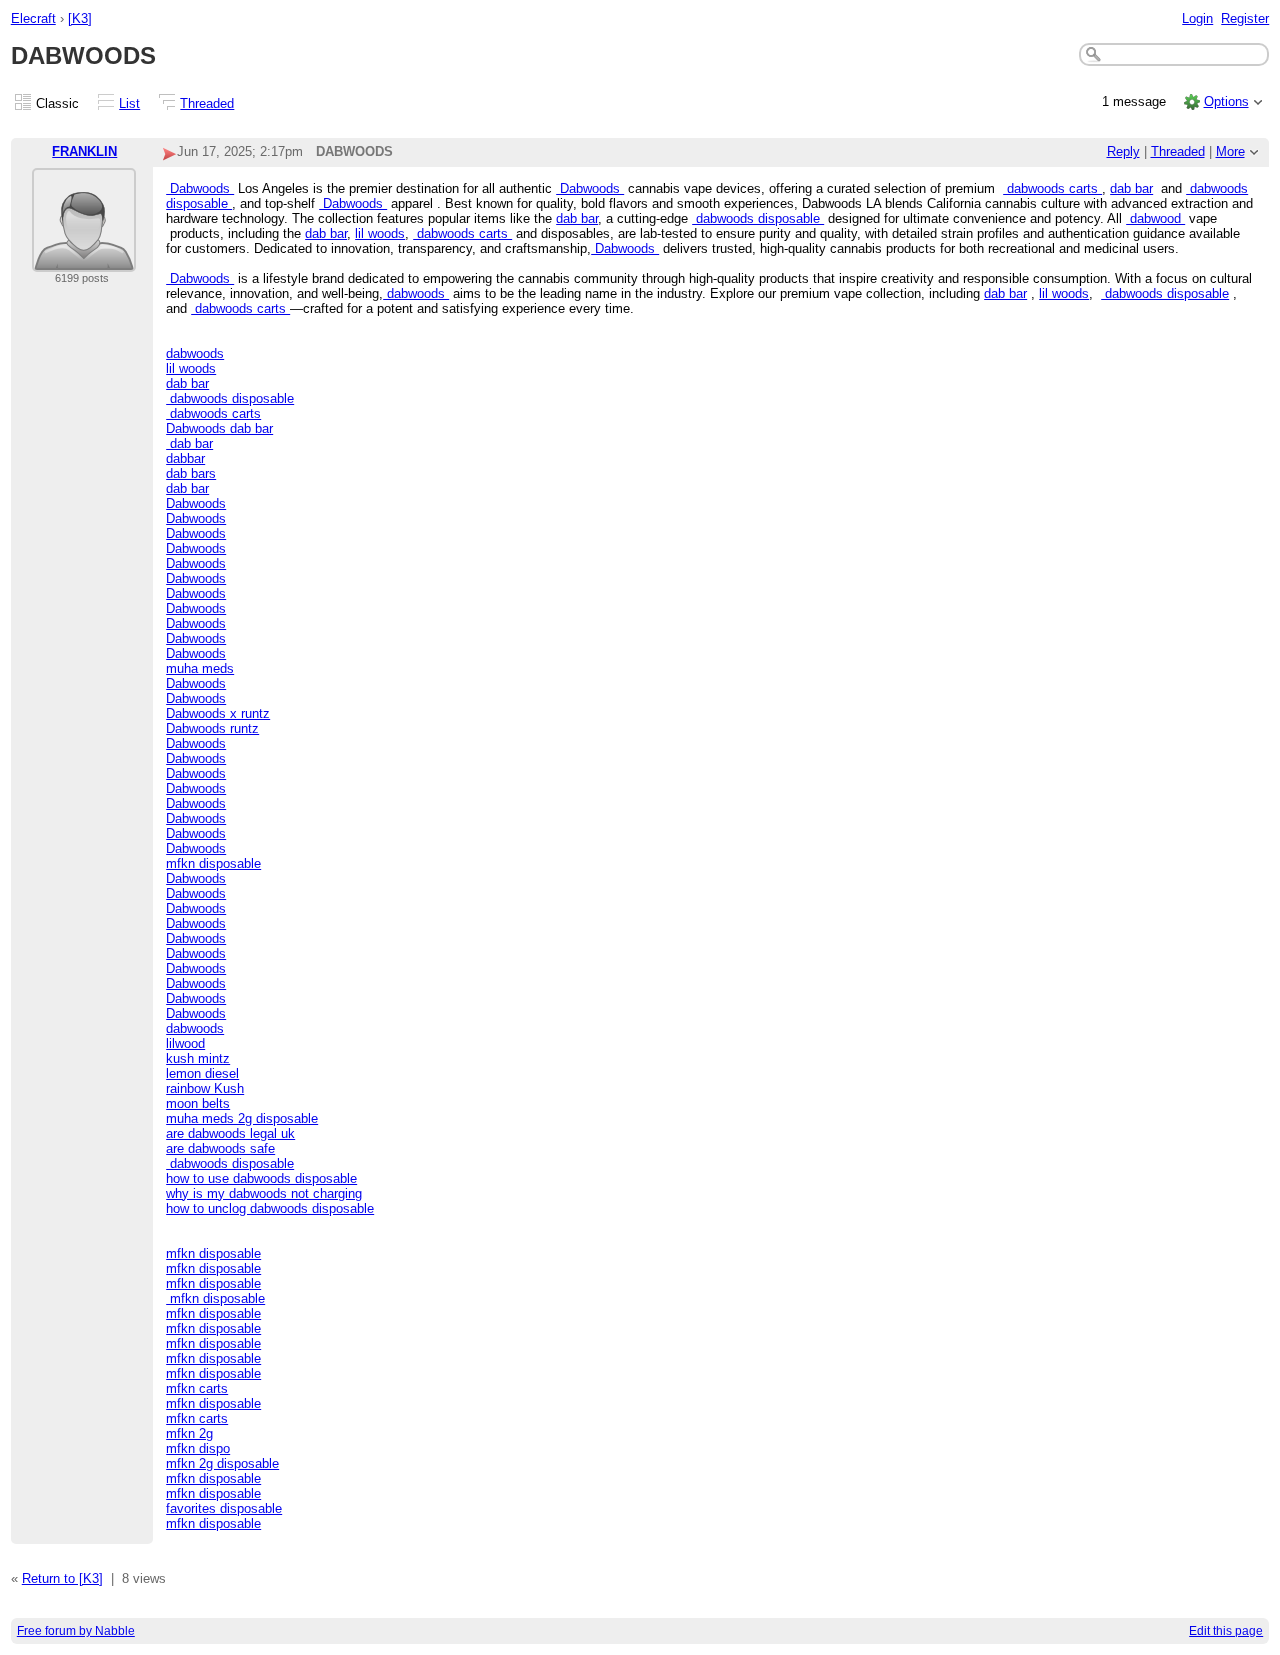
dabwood (1155, 218)
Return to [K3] (62, 1578)
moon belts (198, 1103)
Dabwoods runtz (212, 728)
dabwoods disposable (758, 218)
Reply (1123, 151)
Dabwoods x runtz (218, 713)
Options (1226, 101)
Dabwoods (200, 188)
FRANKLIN (84, 151)
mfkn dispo (198, 1448)
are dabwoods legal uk (230, 1133)
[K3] (80, 18)
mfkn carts (197, 1388)
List (129, 103)
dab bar (1131, 188)
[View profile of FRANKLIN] (84, 259)
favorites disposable (224, 1508)
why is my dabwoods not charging (264, 1193)
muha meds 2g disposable (242, 1118)
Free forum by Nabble (76, 1631)
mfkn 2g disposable (222, 1463)
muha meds (200, 668)
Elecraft (33, 18)
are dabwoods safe (220, 1148)
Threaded (207, 103)
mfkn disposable (213, 863)
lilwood (185, 1043)
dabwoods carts (1052, 188)
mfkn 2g (189, 1433)
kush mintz (198, 1058)
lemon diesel (202, 1073)
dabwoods (416, 293)
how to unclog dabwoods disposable (270, 1208)
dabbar (185, 458)
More (1230, 151)
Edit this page (1226, 1631)
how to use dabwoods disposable (261, 1178)
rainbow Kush (205, 1088)
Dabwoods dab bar (219, 428)
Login (1197, 18)
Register (1245, 18)
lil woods (380, 233)
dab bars (191, 473)
